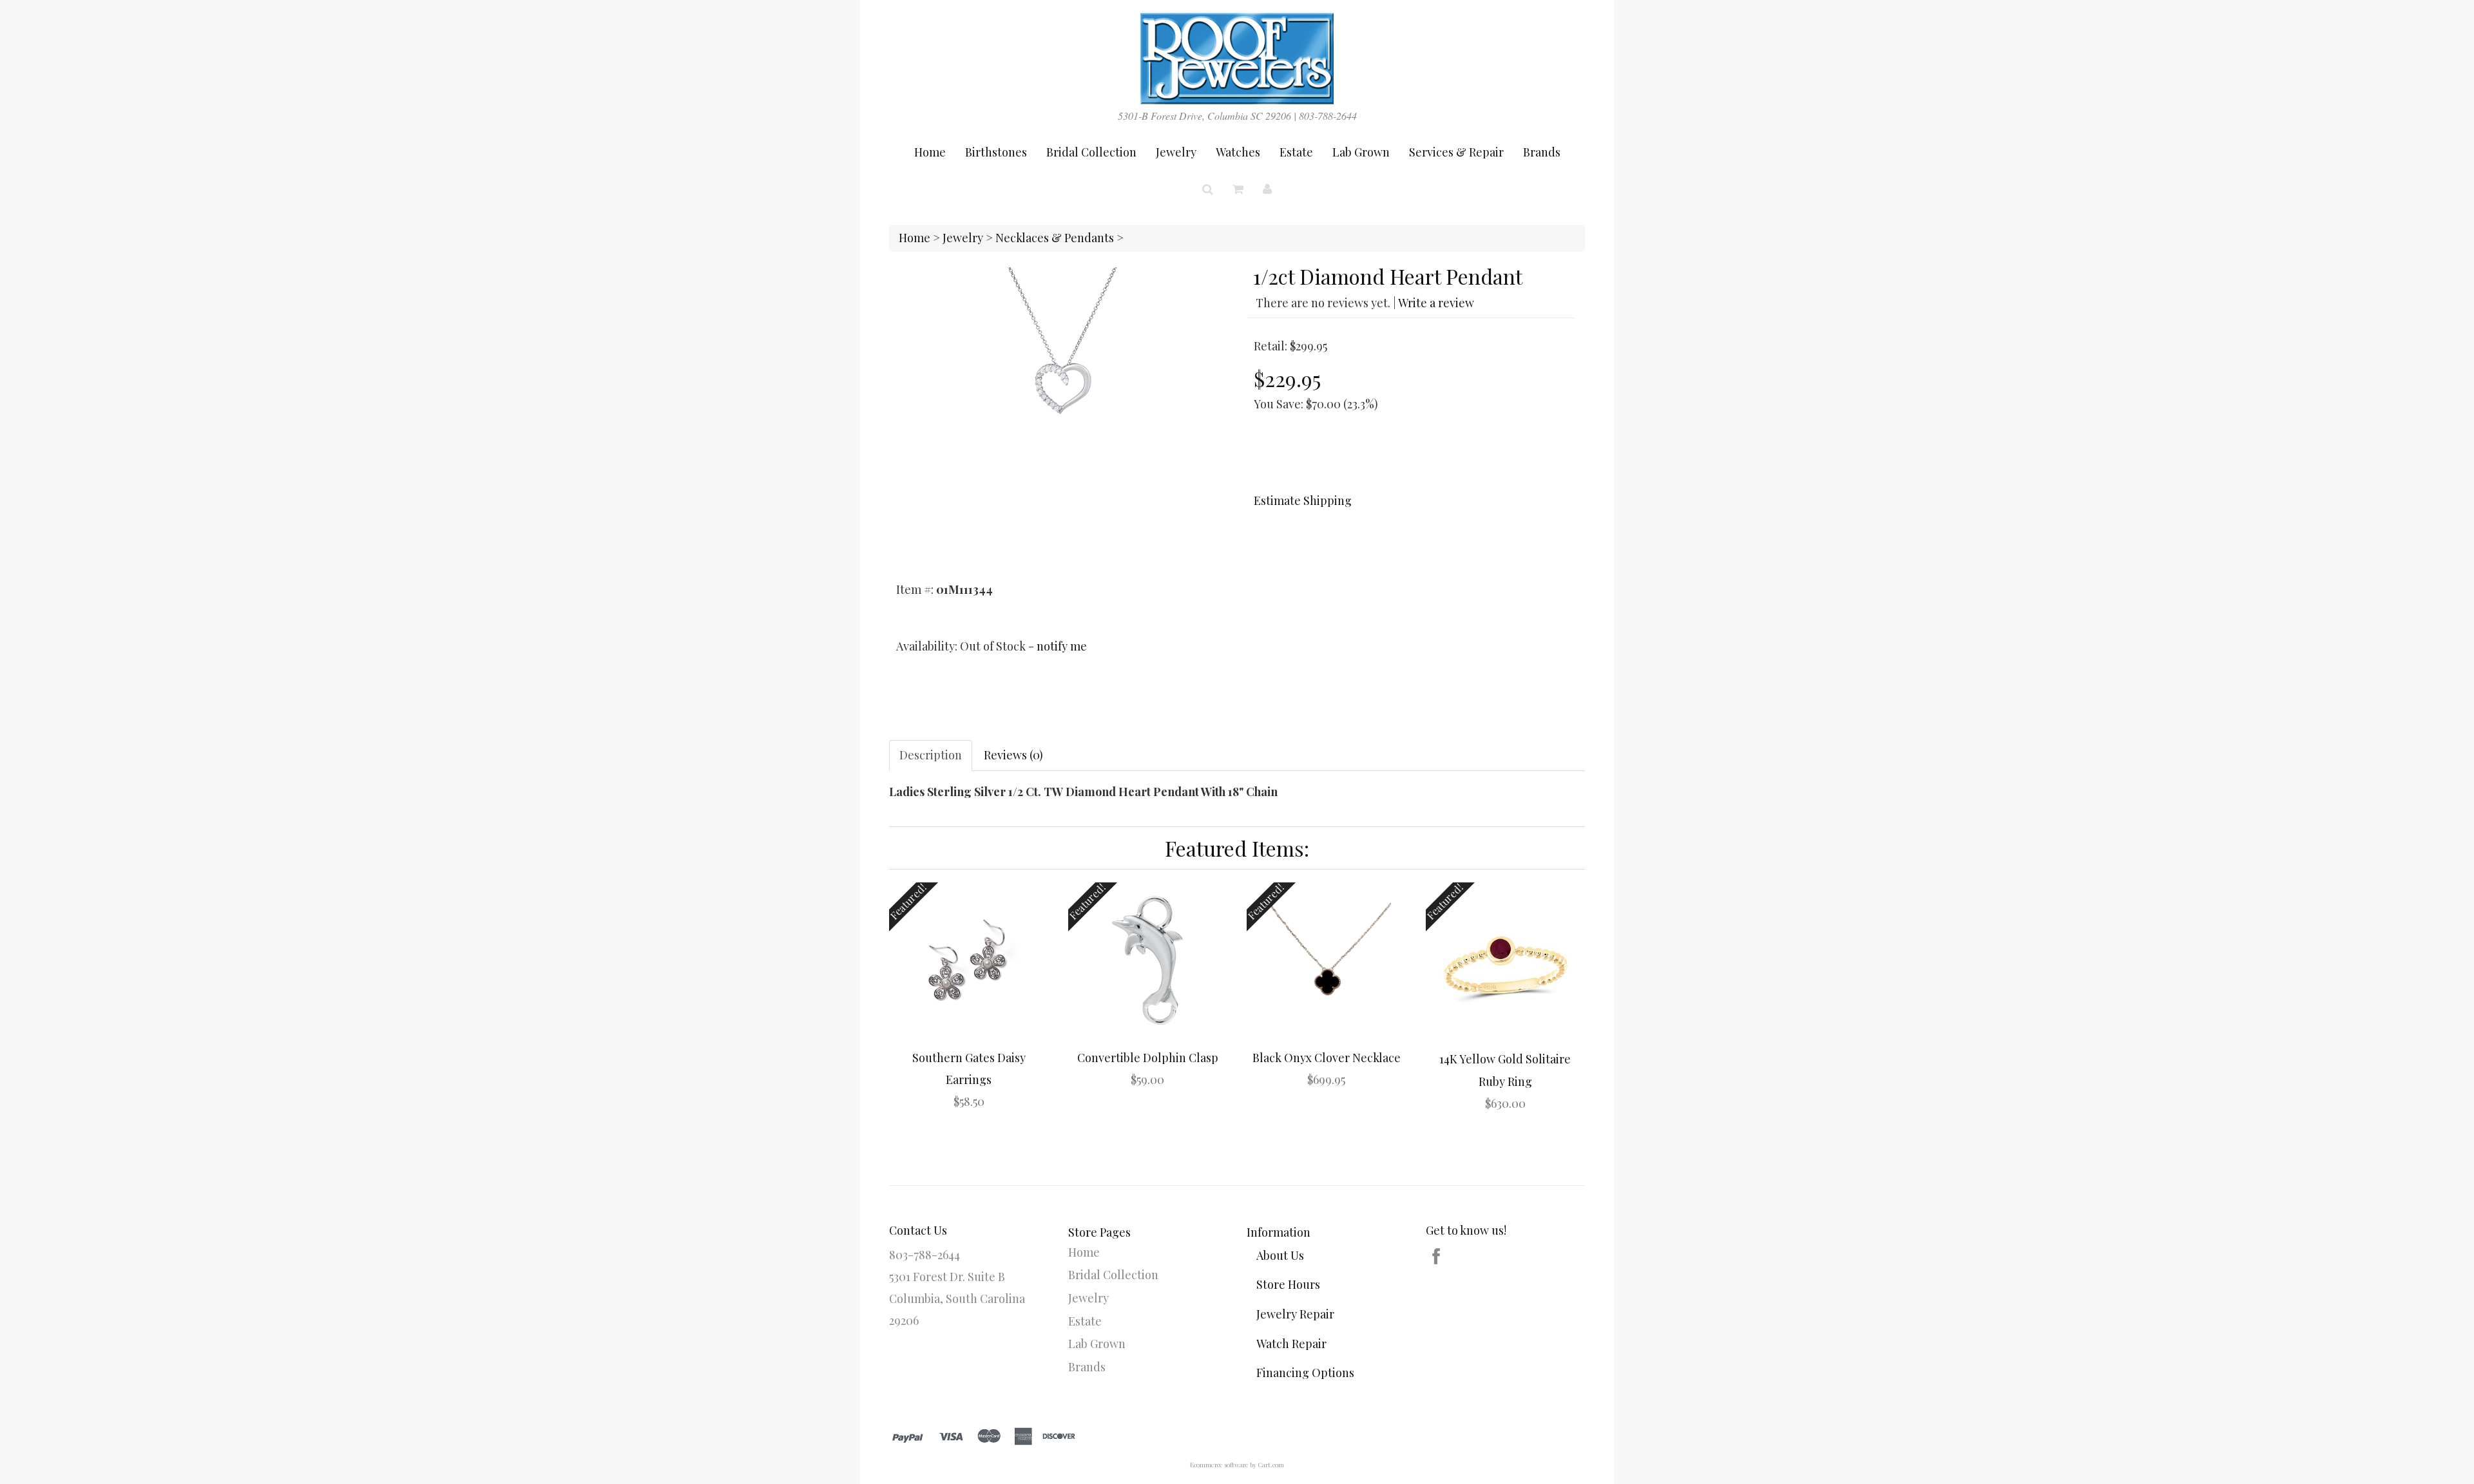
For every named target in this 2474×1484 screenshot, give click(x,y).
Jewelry (1176, 152)
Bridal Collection (1091, 152)
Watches (1238, 152)
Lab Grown (1361, 152)
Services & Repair (1456, 152)
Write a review (1436, 303)
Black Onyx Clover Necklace (1327, 1058)
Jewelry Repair (1295, 1314)
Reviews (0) (1013, 755)
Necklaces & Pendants (1055, 238)
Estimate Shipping (1303, 500)
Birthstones (996, 152)
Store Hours (1288, 1284)
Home (930, 152)
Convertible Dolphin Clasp (1148, 1058)
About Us (1280, 1255)
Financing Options (1305, 1373)
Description (931, 755)
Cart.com (1271, 1465)
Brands (1542, 152)
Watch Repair (1291, 1344)
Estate (1296, 152)
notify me (1062, 646)
